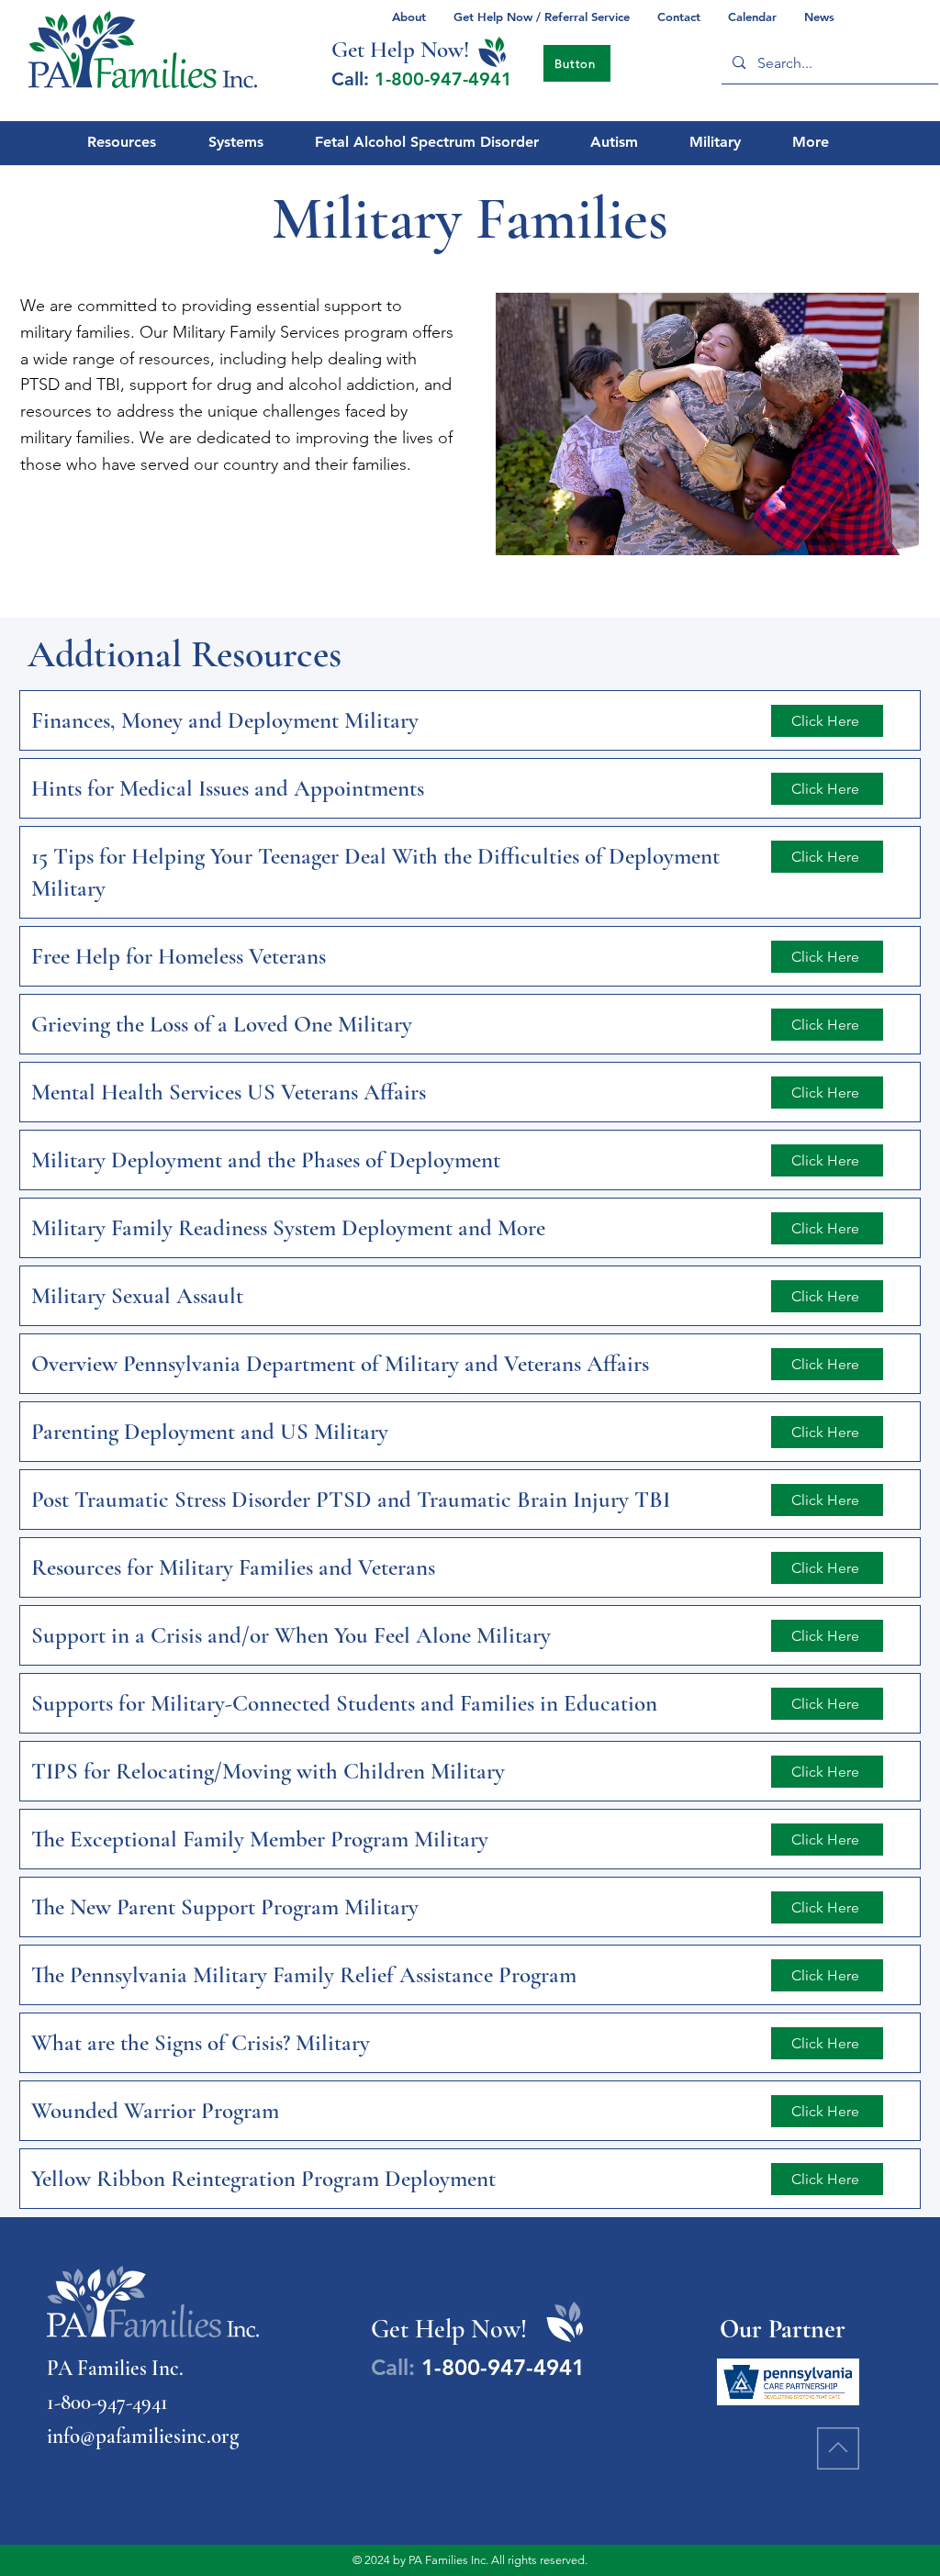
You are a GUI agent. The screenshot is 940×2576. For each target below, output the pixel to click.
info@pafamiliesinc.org (143, 2437)
